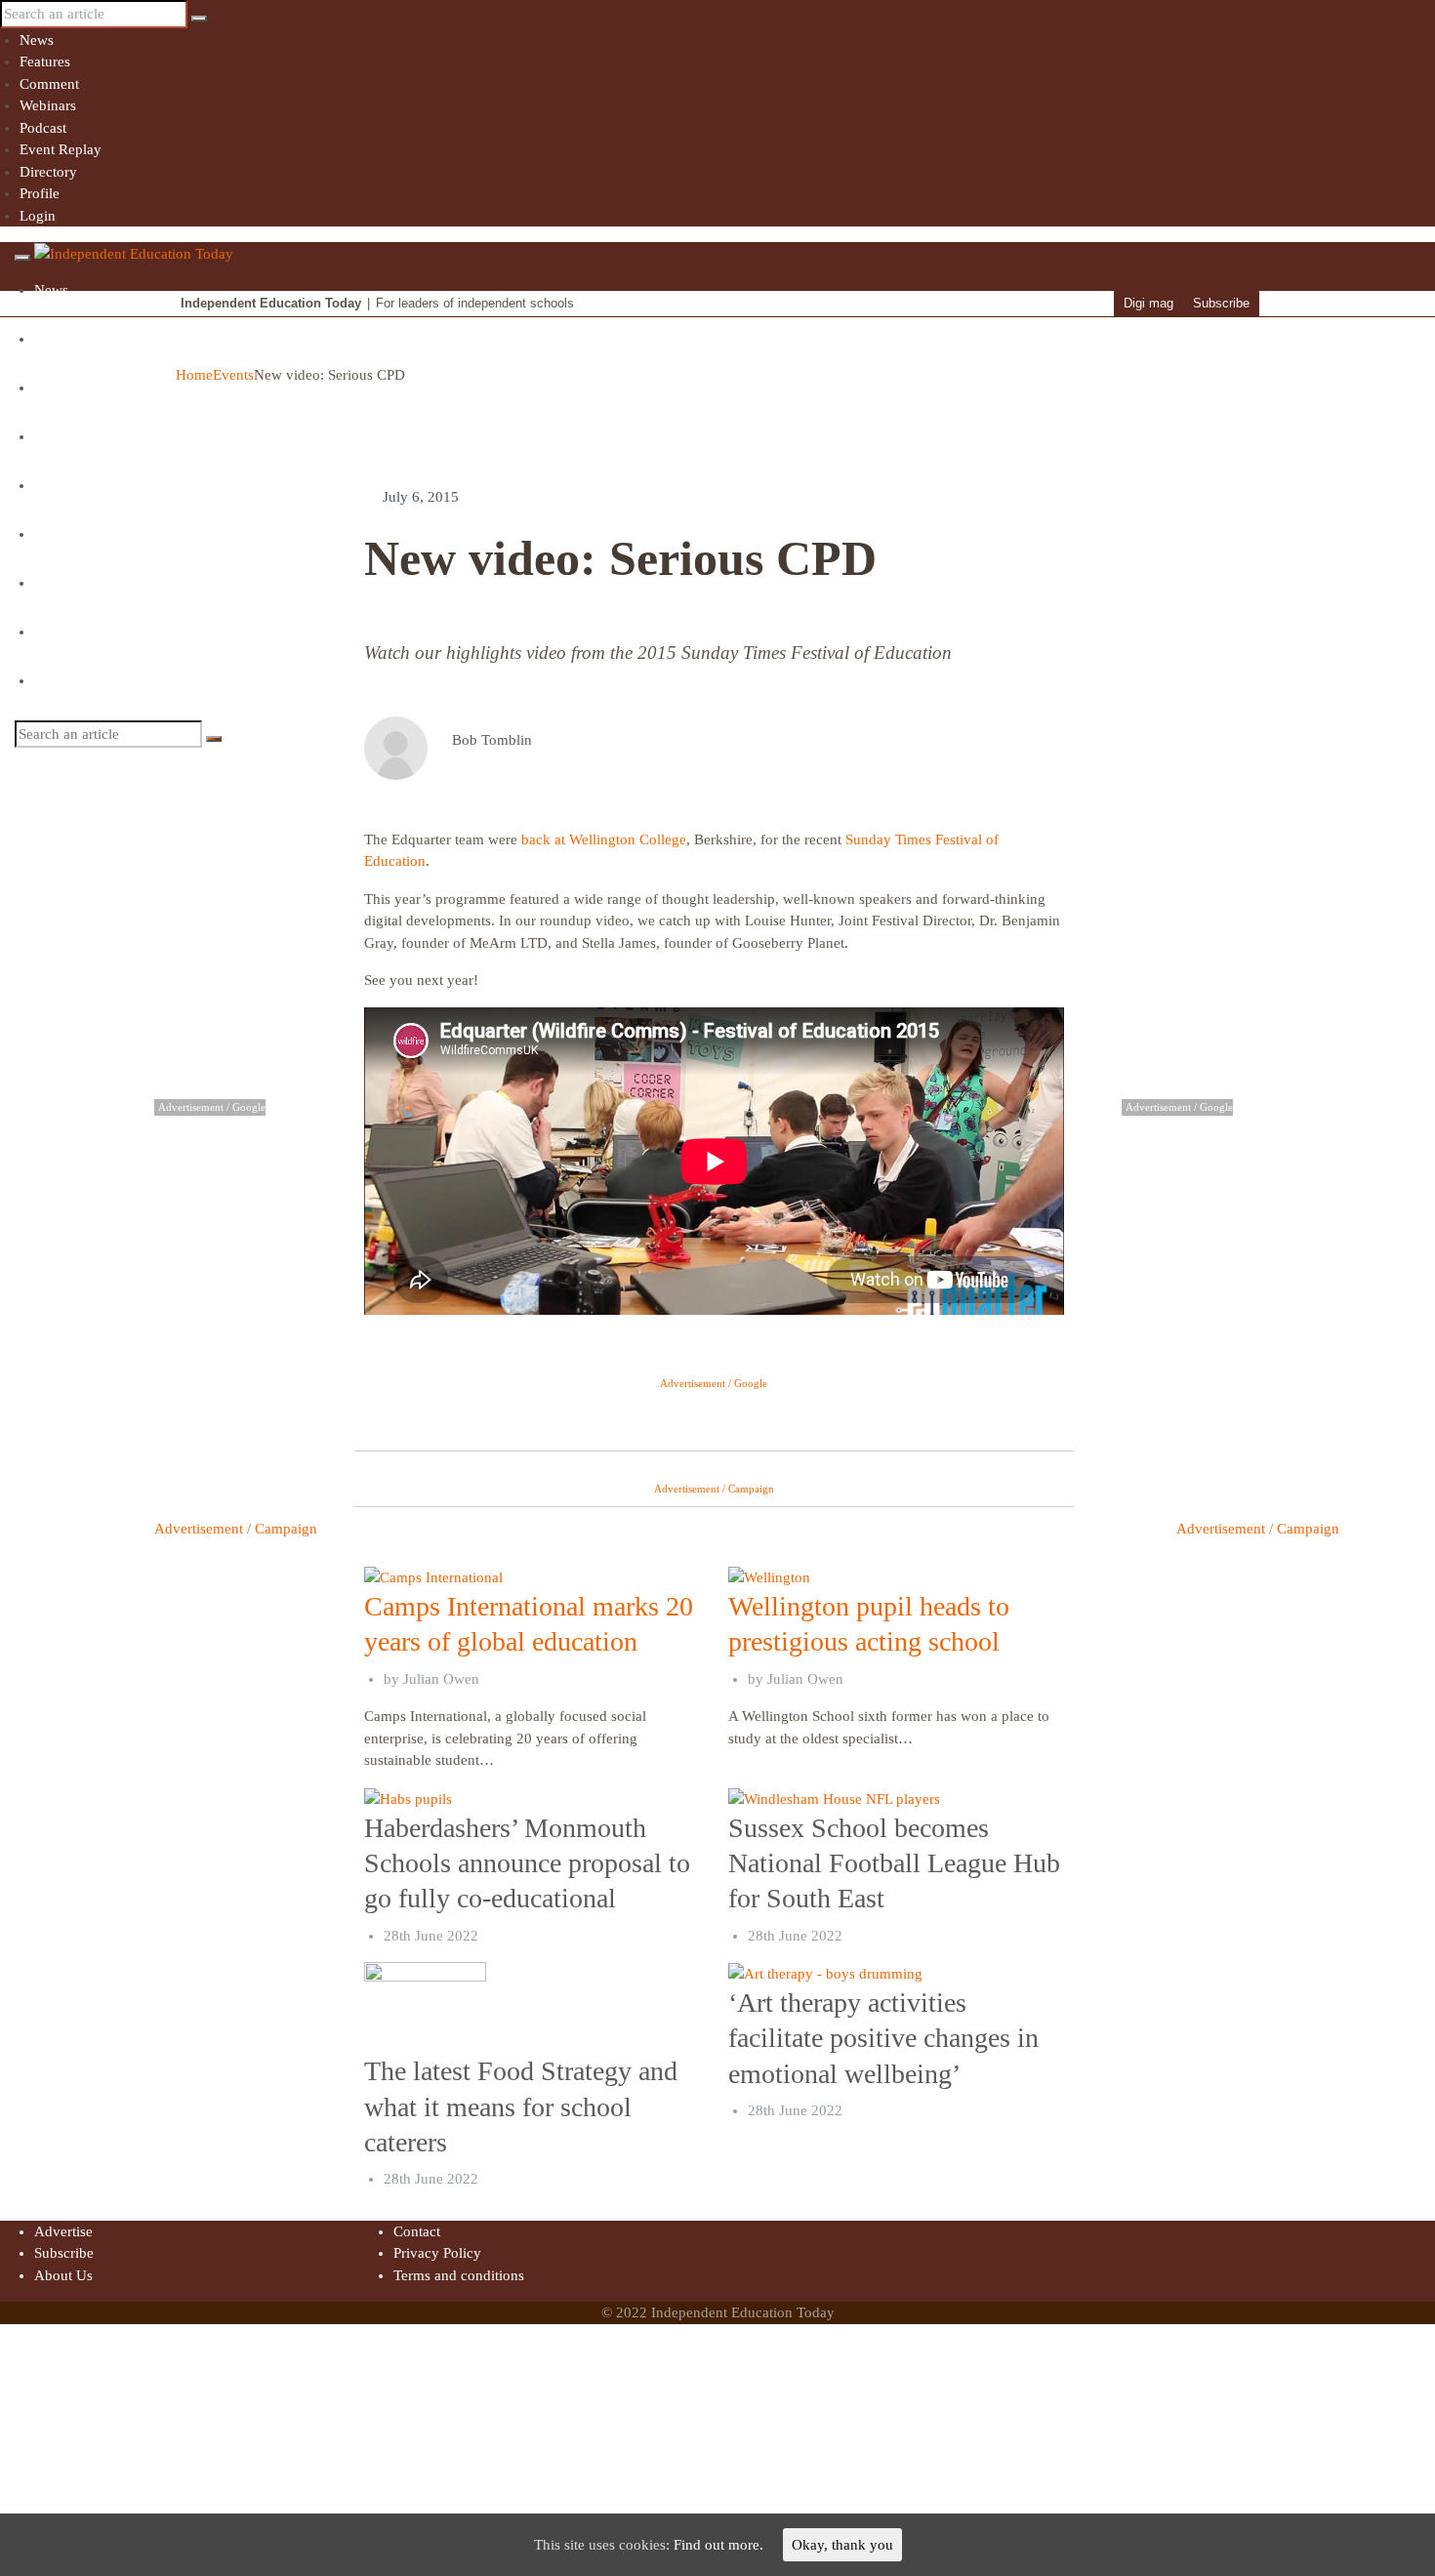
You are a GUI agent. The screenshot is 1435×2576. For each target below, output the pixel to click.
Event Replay (61, 149)
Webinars (48, 105)
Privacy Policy (437, 2253)
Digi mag (1148, 303)
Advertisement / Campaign (236, 1529)
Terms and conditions (459, 2275)
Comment (49, 84)
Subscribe (1221, 303)
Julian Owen (441, 1679)
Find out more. (718, 2545)
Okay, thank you (842, 2545)
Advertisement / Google (714, 1383)
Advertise (63, 2231)
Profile (40, 193)
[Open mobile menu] (22, 258)
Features (45, 61)
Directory (48, 172)
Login (38, 216)
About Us (63, 2275)
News (37, 40)
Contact (417, 2231)
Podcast (43, 128)
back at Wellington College (604, 839)
